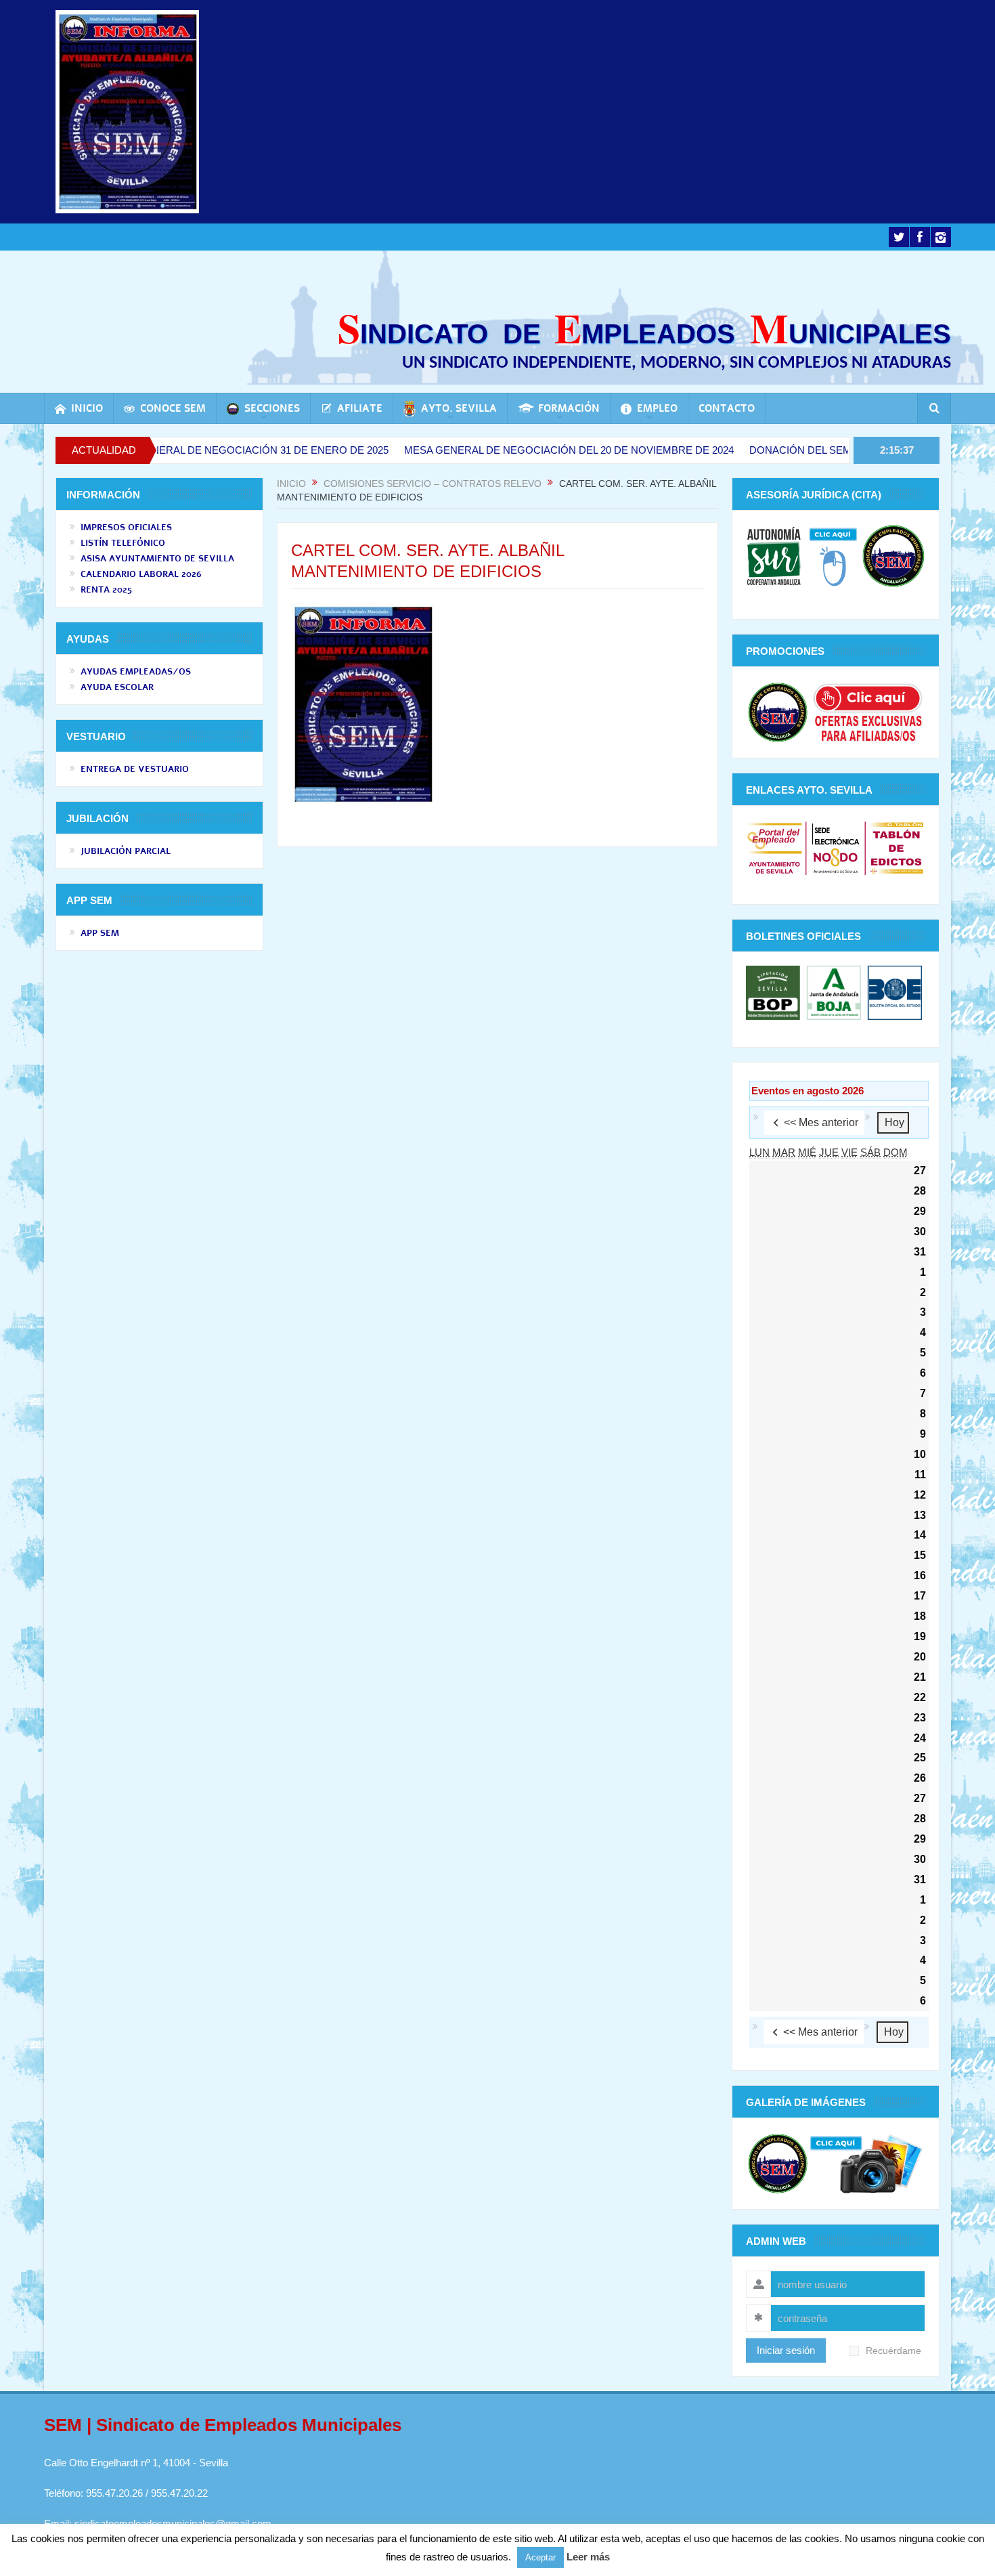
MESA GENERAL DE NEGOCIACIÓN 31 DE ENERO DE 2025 (158, 450)
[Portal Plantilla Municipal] (775, 847)
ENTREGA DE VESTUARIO (135, 769)
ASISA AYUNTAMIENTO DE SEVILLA (157, 559)
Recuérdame (893, 2351)
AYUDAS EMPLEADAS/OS (136, 672)
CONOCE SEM (173, 408)
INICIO (87, 408)
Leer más (588, 2557)
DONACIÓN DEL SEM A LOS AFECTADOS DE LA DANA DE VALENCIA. (826, 450)
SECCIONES (272, 408)
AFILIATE (360, 408)
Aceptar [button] (540, 2557)
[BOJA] (834, 992)
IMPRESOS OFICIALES (126, 528)
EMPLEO (657, 408)
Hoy (894, 1122)
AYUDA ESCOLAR (117, 687)
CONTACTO (727, 408)
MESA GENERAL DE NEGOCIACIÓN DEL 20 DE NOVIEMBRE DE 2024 (480, 450)
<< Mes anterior (821, 1122)
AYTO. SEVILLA (459, 408)
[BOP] (775, 992)
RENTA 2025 (106, 590)
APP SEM (100, 933)
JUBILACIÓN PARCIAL (126, 851)
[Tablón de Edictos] (897, 847)
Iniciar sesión (786, 2350)
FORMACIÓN (569, 408)
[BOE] (893, 992)
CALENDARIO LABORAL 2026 (141, 574)
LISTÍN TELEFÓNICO (123, 543)
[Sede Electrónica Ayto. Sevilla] (836, 847)
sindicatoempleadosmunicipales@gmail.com (173, 2524)
